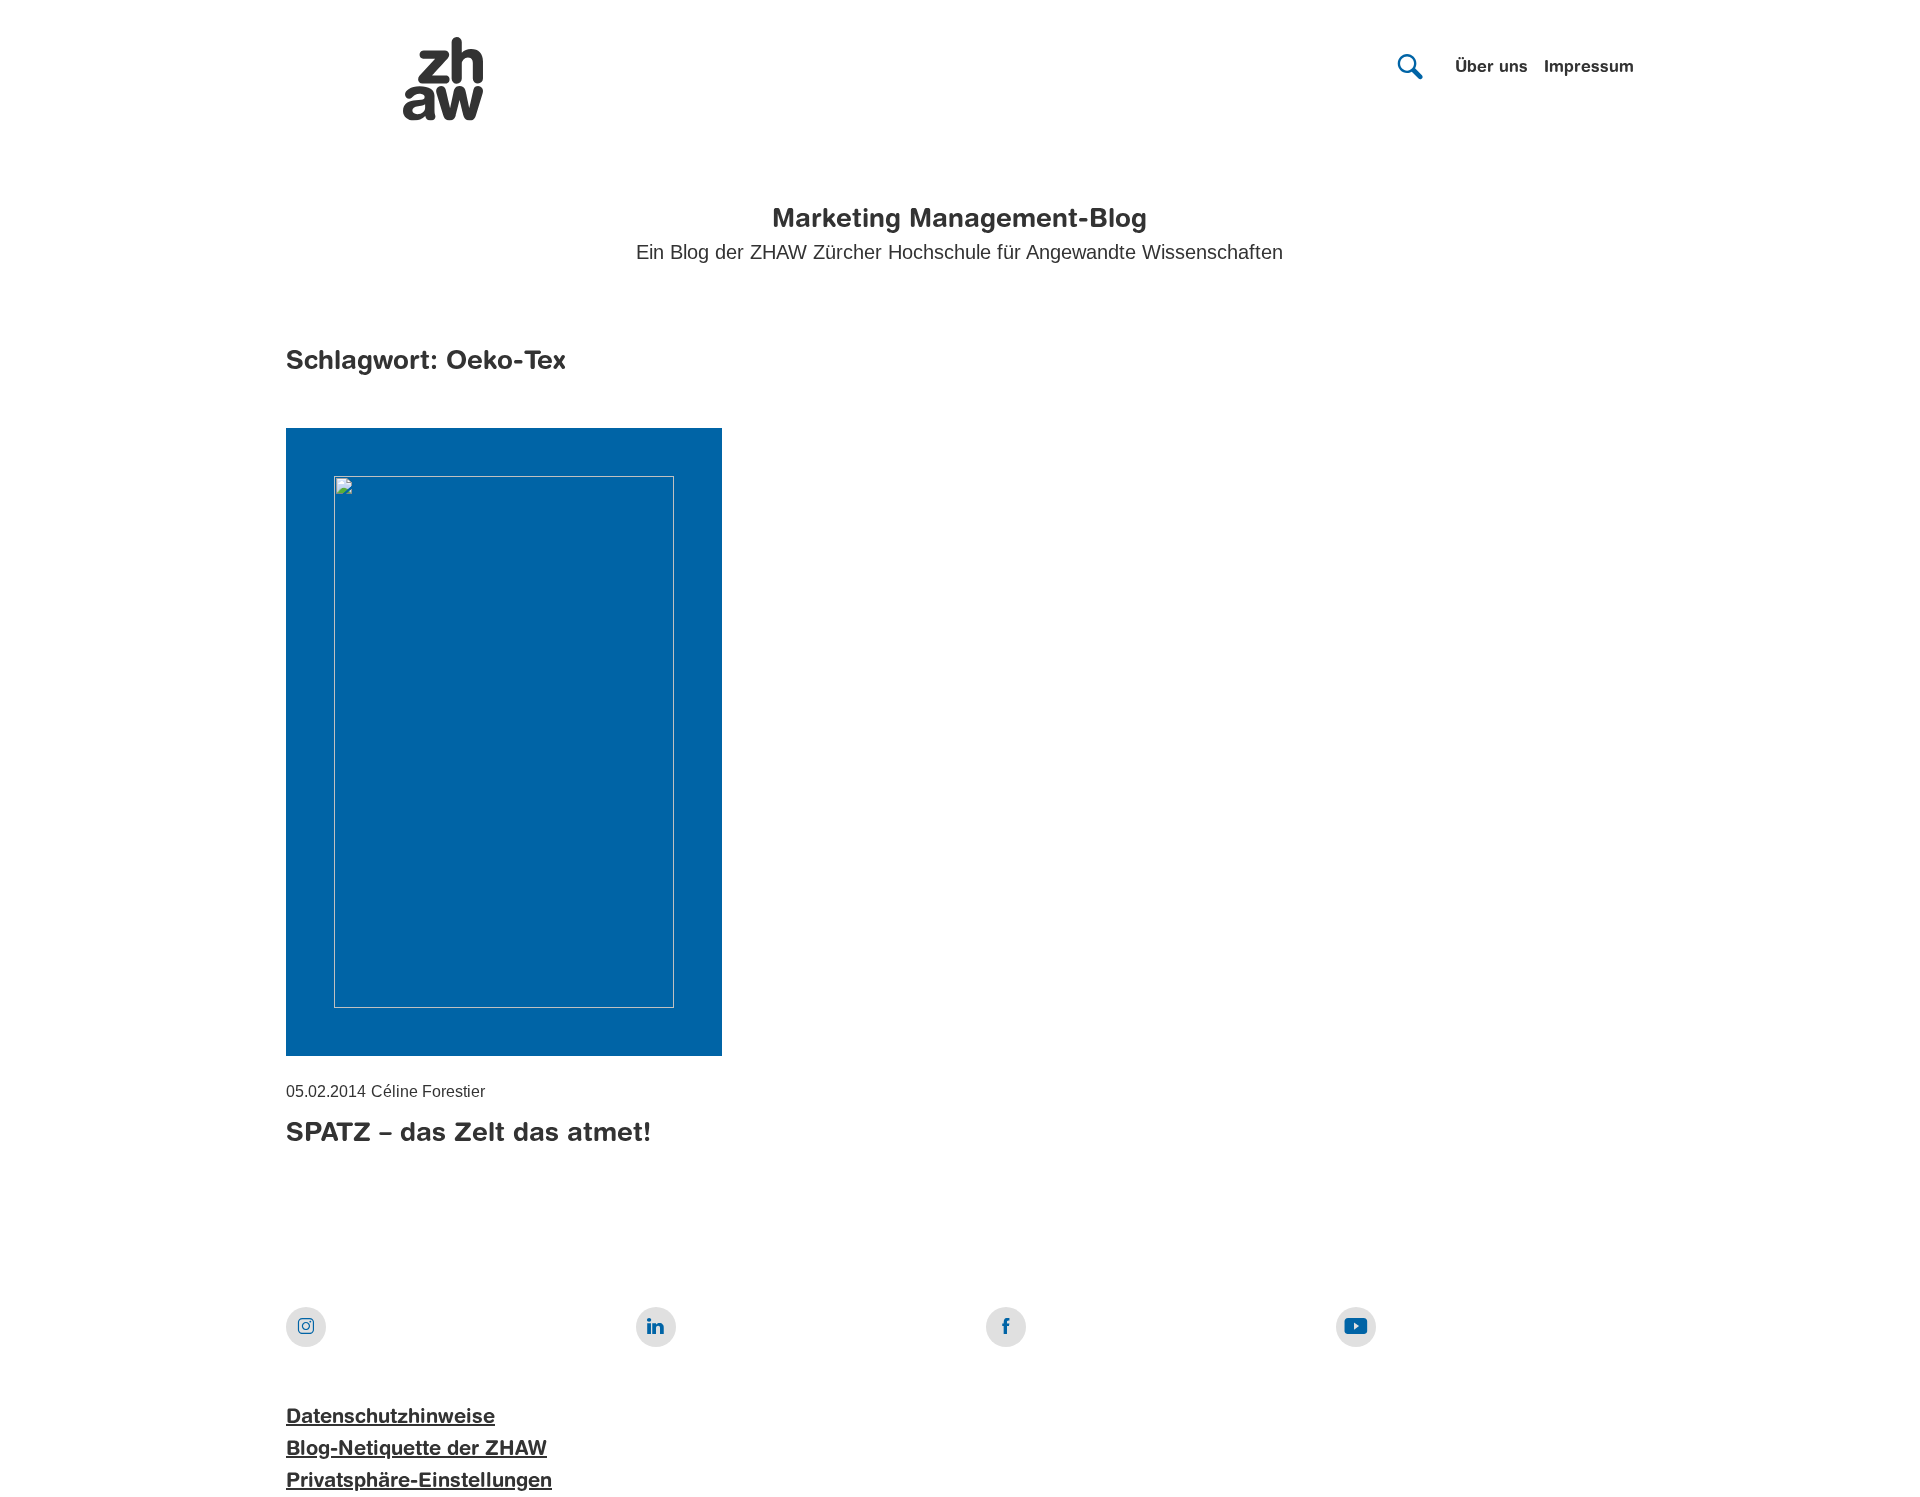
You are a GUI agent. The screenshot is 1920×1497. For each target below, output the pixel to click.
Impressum (1589, 68)
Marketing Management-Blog (959, 220)
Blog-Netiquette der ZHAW (416, 1450)
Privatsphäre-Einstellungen (419, 1482)
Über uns (1491, 68)
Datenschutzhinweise (390, 1418)
